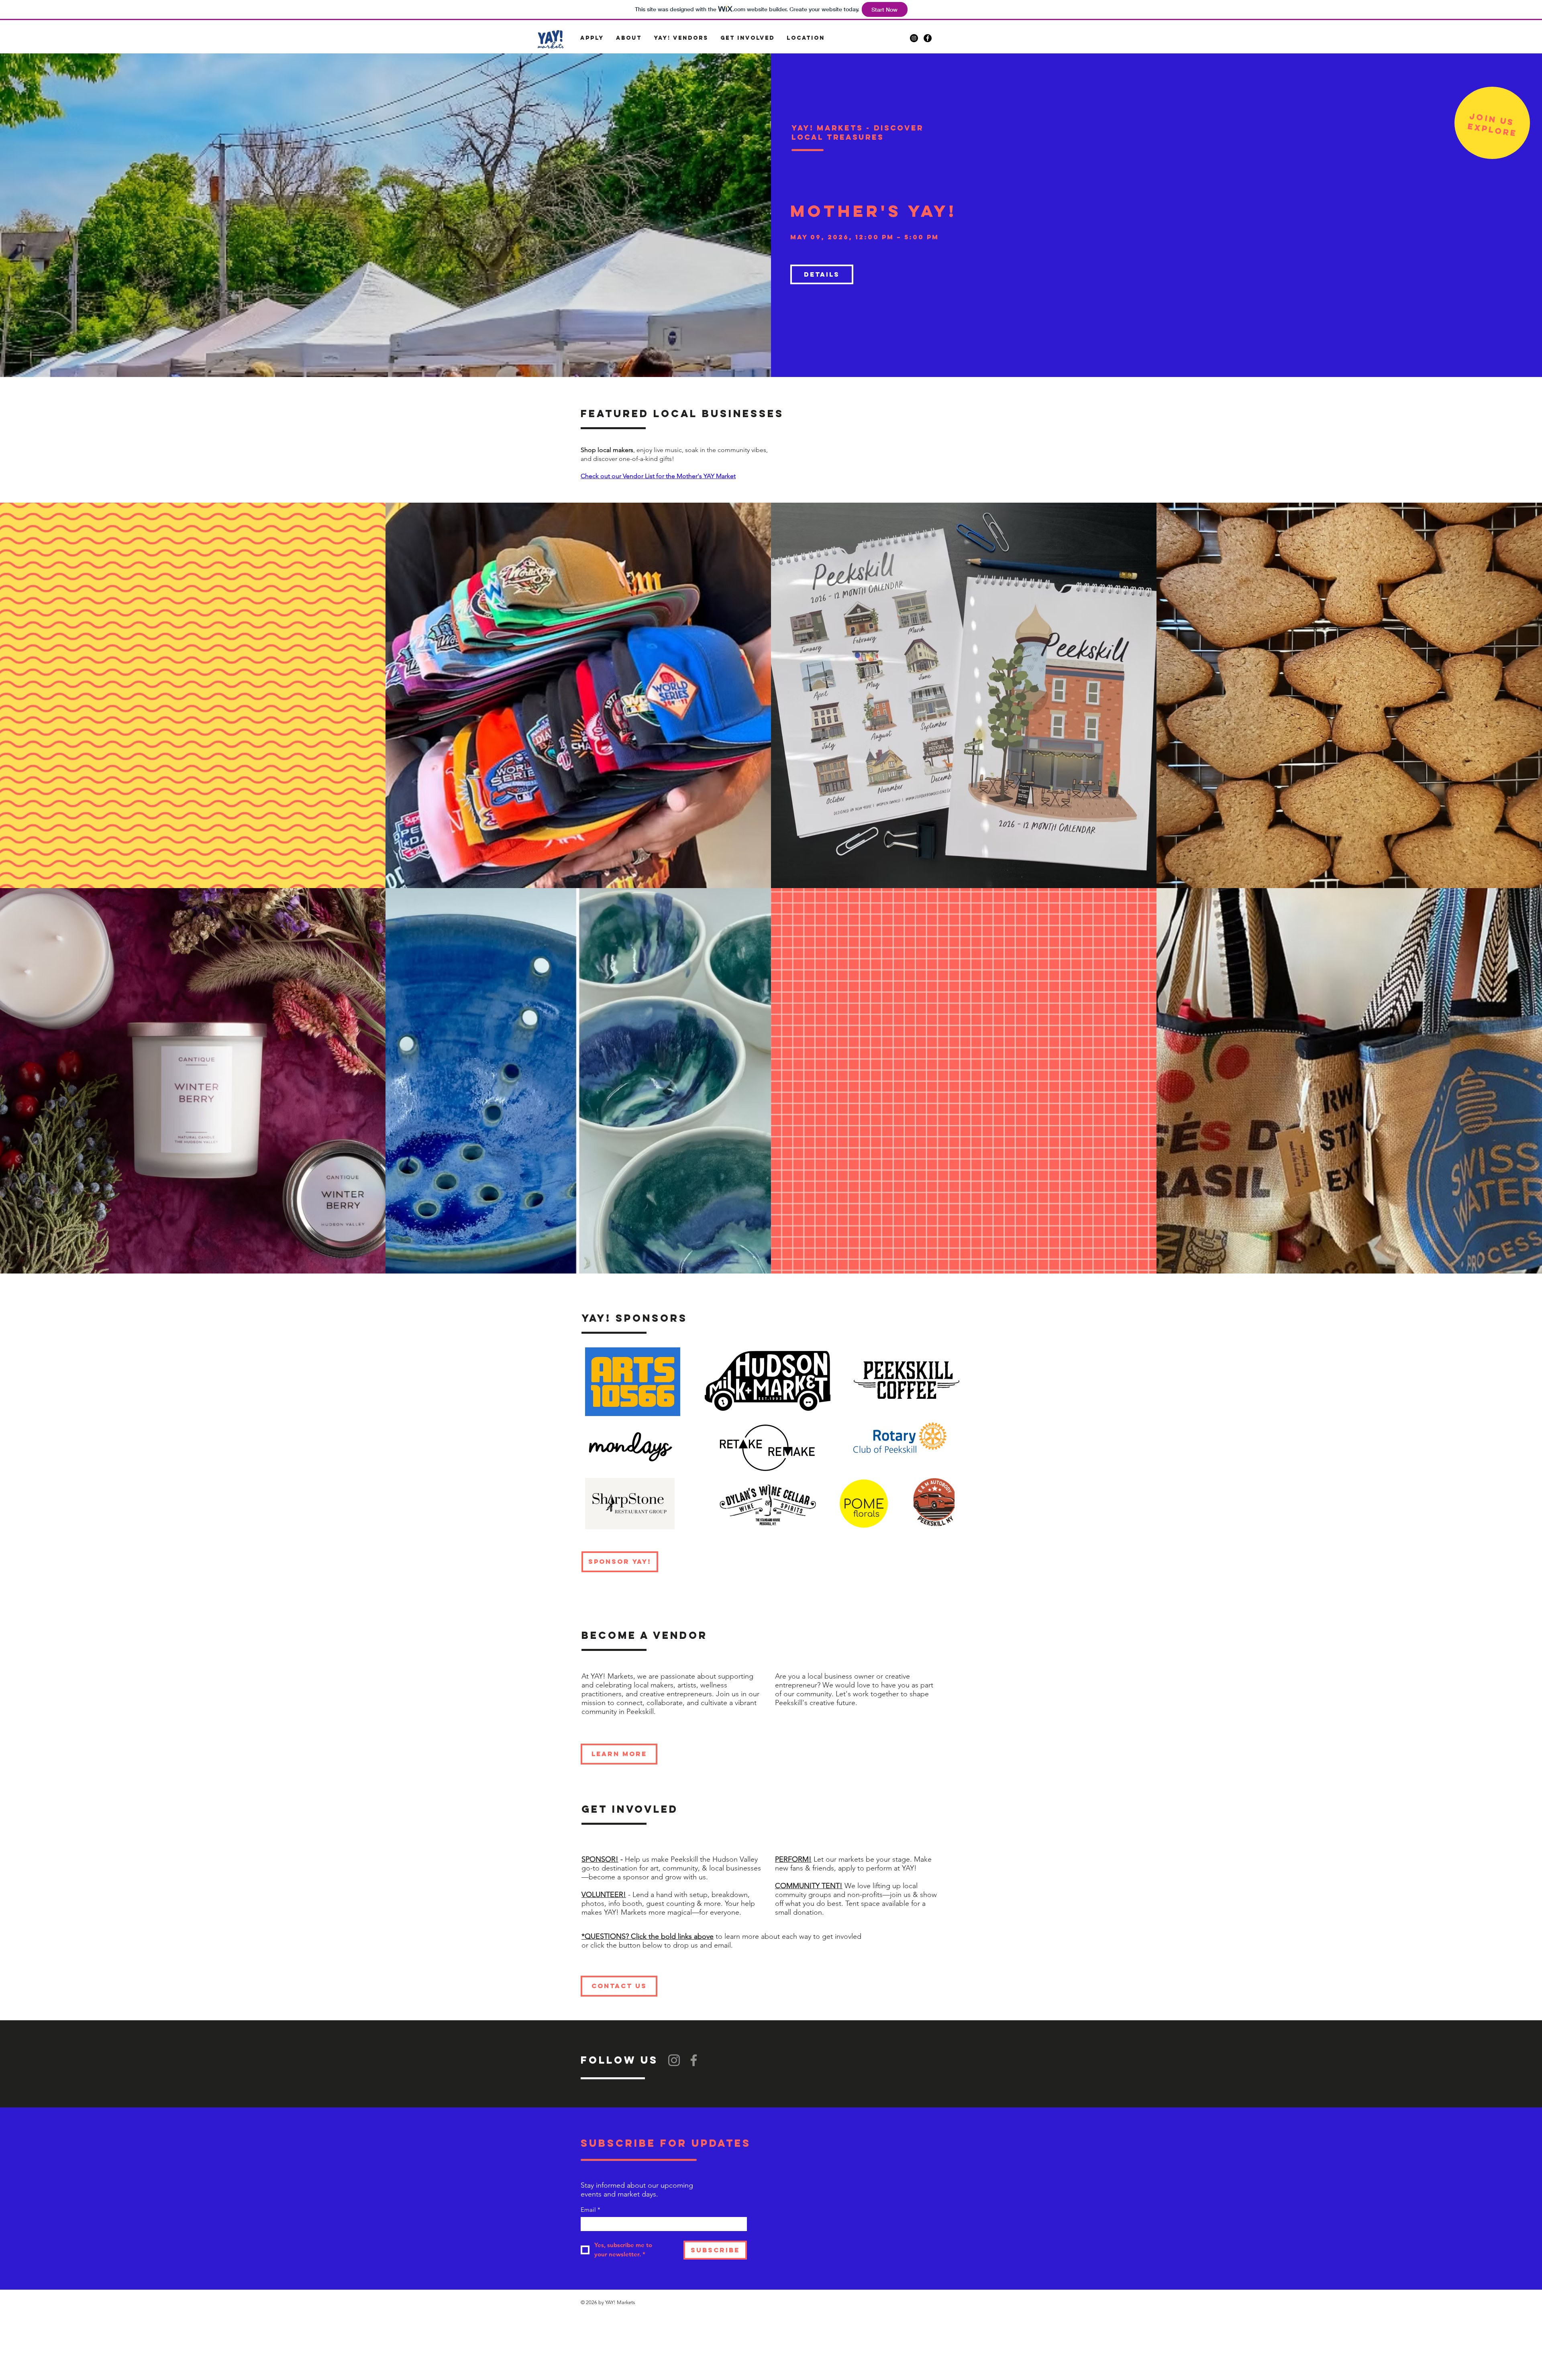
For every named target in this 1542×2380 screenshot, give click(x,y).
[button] (592, 38)
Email (590, 2210)
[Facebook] (694, 2060)
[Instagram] (674, 2060)
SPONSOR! (600, 1859)
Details (822, 274)
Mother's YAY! (874, 211)
